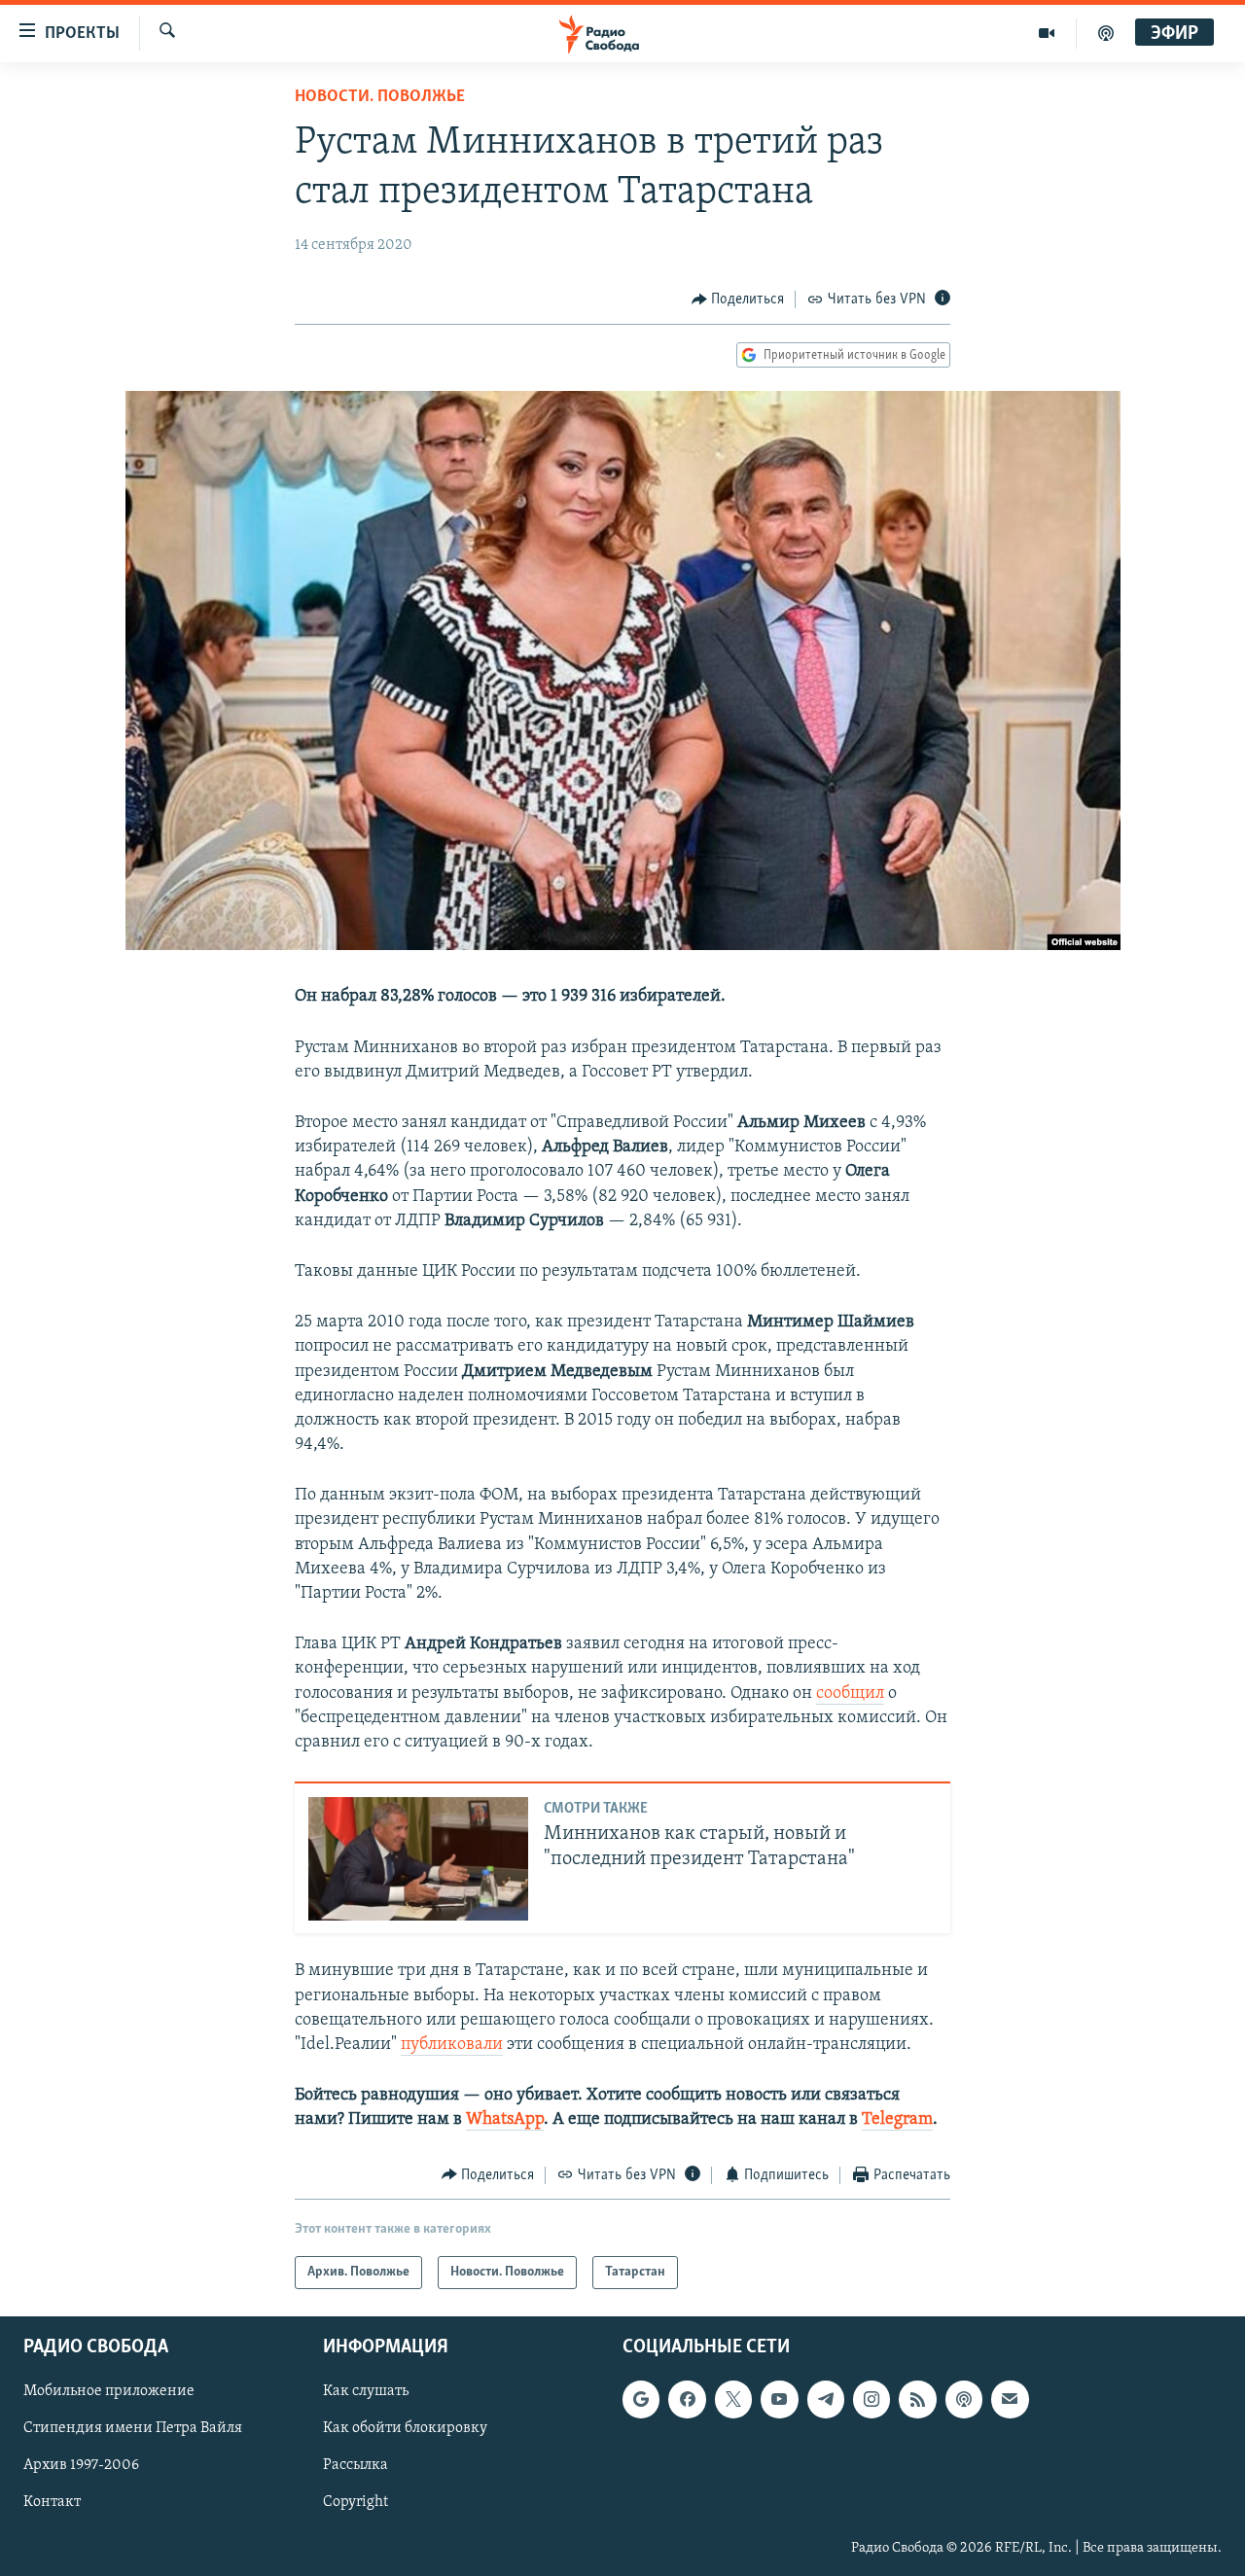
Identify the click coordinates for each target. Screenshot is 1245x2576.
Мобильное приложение (109, 2391)
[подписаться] (1010, 2399)
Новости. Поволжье (380, 97)
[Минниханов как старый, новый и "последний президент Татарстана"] (418, 1859)
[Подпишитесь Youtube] (779, 2399)
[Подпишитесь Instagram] (871, 2399)
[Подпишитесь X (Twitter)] (733, 2399)
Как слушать (366, 2391)
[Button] (738, 300)
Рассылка (356, 2466)
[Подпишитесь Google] (641, 2399)
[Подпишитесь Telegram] (826, 2399)
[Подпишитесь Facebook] (687, 2399)
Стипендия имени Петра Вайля (133, 2429)
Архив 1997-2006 (81, 2466)
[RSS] (917, 2399)
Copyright (356, 2503)
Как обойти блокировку (405, 2429)
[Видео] (1047, 33)
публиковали (452, 2045)
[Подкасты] (964, 2399)
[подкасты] (1106, 33)
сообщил (850, 1694)
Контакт (52, 2503)
